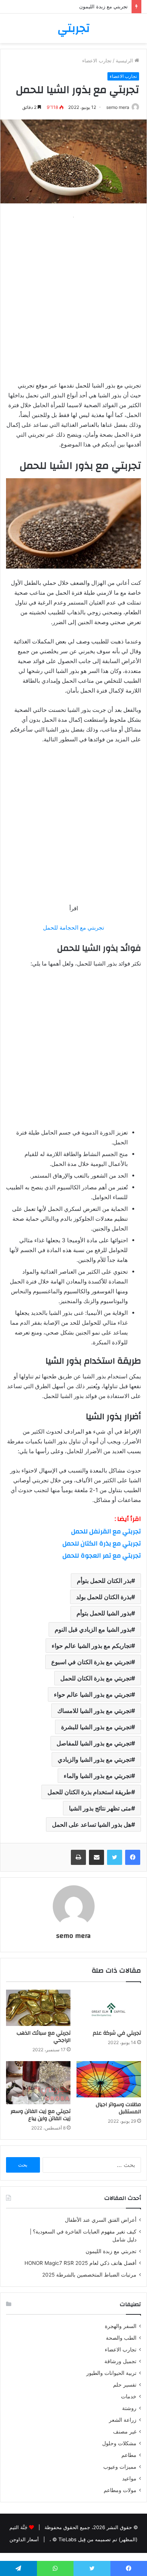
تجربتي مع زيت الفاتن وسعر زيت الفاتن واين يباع (41, 2115)
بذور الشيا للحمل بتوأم (104, 1613)
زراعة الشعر (123, 2420)
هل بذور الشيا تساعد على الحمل (92, 1824)
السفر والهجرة (121, 2326)
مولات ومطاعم (120, 2490)
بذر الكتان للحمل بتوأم (104, 1581)
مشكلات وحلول (119, 2443)
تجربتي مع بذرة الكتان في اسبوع (91, 1662)
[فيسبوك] (133, 1857)
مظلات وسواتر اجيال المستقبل (118, 2108)
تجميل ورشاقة (120, 2361)
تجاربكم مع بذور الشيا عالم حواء (91, 1646)
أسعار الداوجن (24, 2539)
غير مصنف (125, 2432)
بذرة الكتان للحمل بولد (104, 1597)
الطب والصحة (121, 2338)
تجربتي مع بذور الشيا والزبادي (94, 1759)
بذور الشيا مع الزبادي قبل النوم (93, 1629)
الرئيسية (125, 60)
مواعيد (129, 2478)
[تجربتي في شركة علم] (109, 2008)
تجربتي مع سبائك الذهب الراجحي (44, 2037)
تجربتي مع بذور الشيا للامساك (94, 1711)
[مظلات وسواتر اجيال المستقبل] (109, 2079)
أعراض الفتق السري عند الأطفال (101, 2220)
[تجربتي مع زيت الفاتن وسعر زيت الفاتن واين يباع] (38, 2083)
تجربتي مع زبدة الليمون (103, 6)
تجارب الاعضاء (97, 60)
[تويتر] (115, 1857)
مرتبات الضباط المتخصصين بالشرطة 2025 (89, 2275)
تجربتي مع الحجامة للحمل (73, 928)
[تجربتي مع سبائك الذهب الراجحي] (38, 2008)
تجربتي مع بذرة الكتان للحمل (102, 1543)
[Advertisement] (73, 296)
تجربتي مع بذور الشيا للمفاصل (94, 1743)
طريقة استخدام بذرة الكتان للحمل (89, 1792)
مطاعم (129, 2455)
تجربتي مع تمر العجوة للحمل (102, 1555)
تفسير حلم (125, 2385)
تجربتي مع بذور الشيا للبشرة (96, 1727)
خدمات (129, 2396)
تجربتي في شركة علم (117, 2033)
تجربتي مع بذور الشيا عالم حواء (93, 1694)
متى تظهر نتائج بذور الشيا (100, 1808)
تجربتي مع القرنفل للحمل (106, 1531)
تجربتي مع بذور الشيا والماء (97, 1776)
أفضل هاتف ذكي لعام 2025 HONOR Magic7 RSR (80, 2263)
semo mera (118, 107)
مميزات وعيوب (120, 2467)
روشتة (129, 2408)
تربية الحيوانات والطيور (111, 2373)
